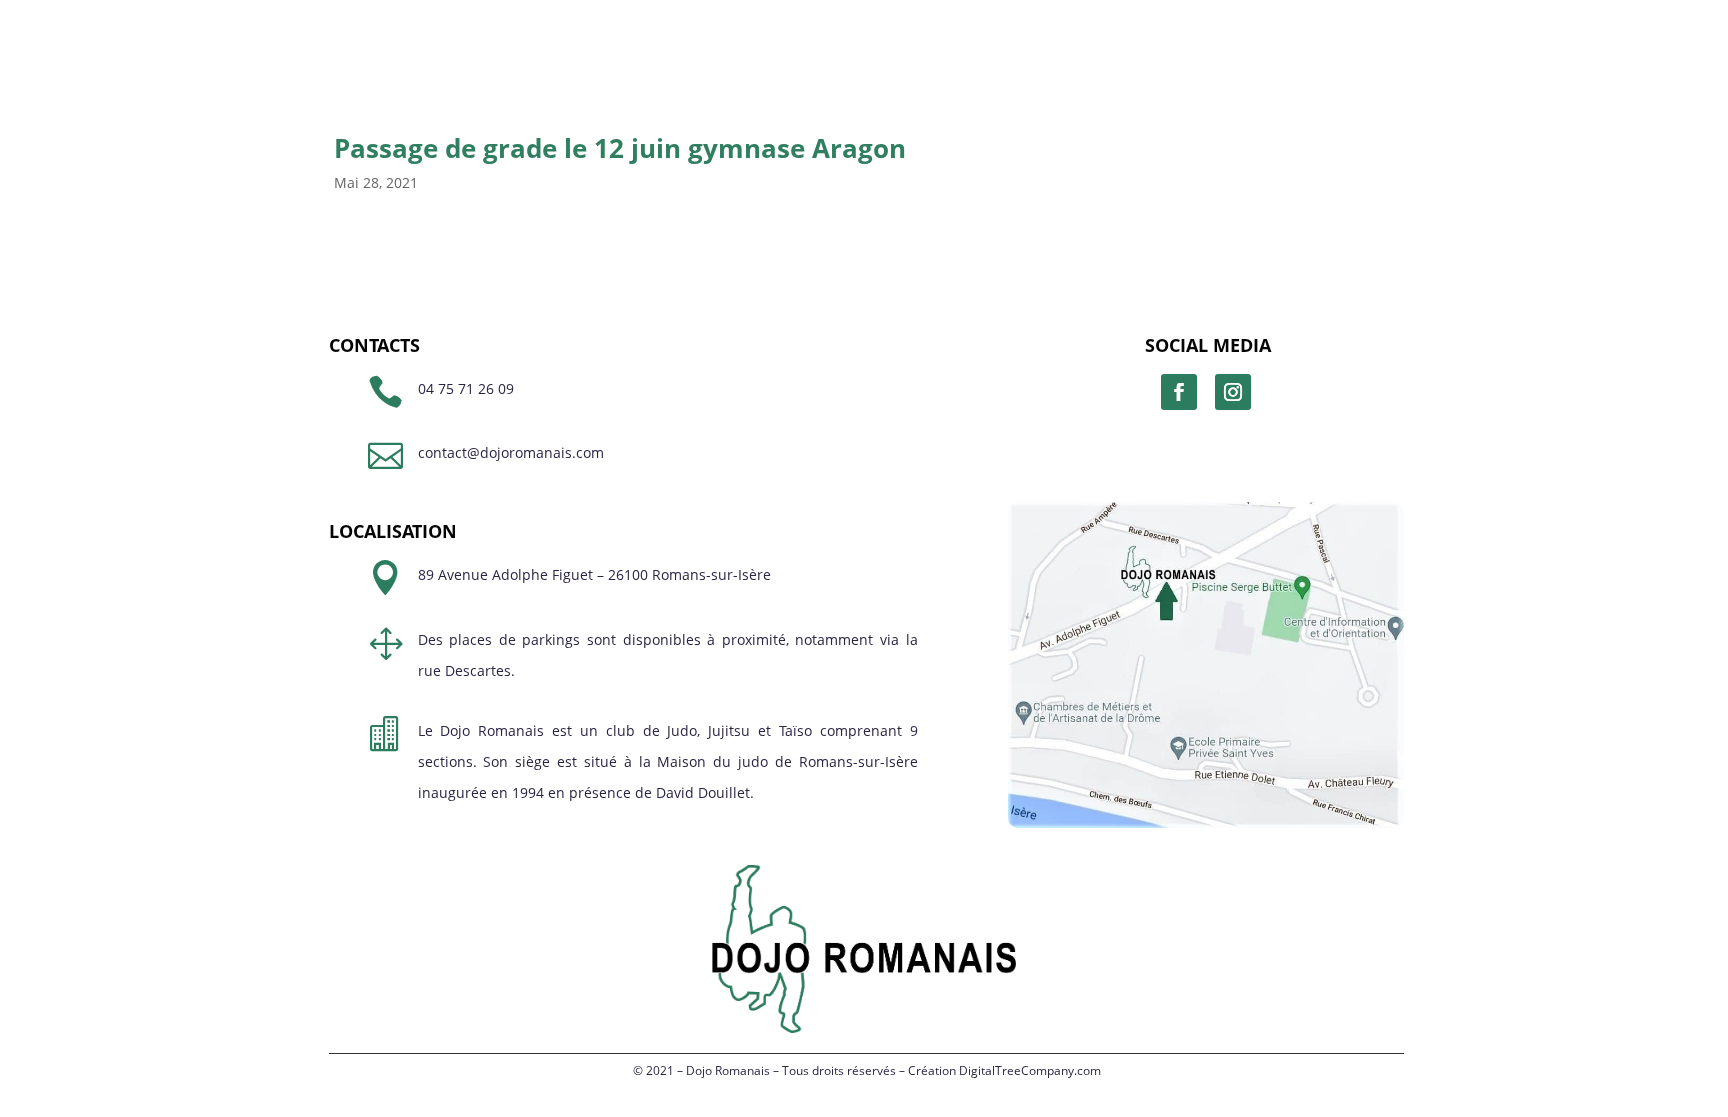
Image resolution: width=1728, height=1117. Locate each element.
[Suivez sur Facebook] (1179, 392)
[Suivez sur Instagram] (1233, 392)
